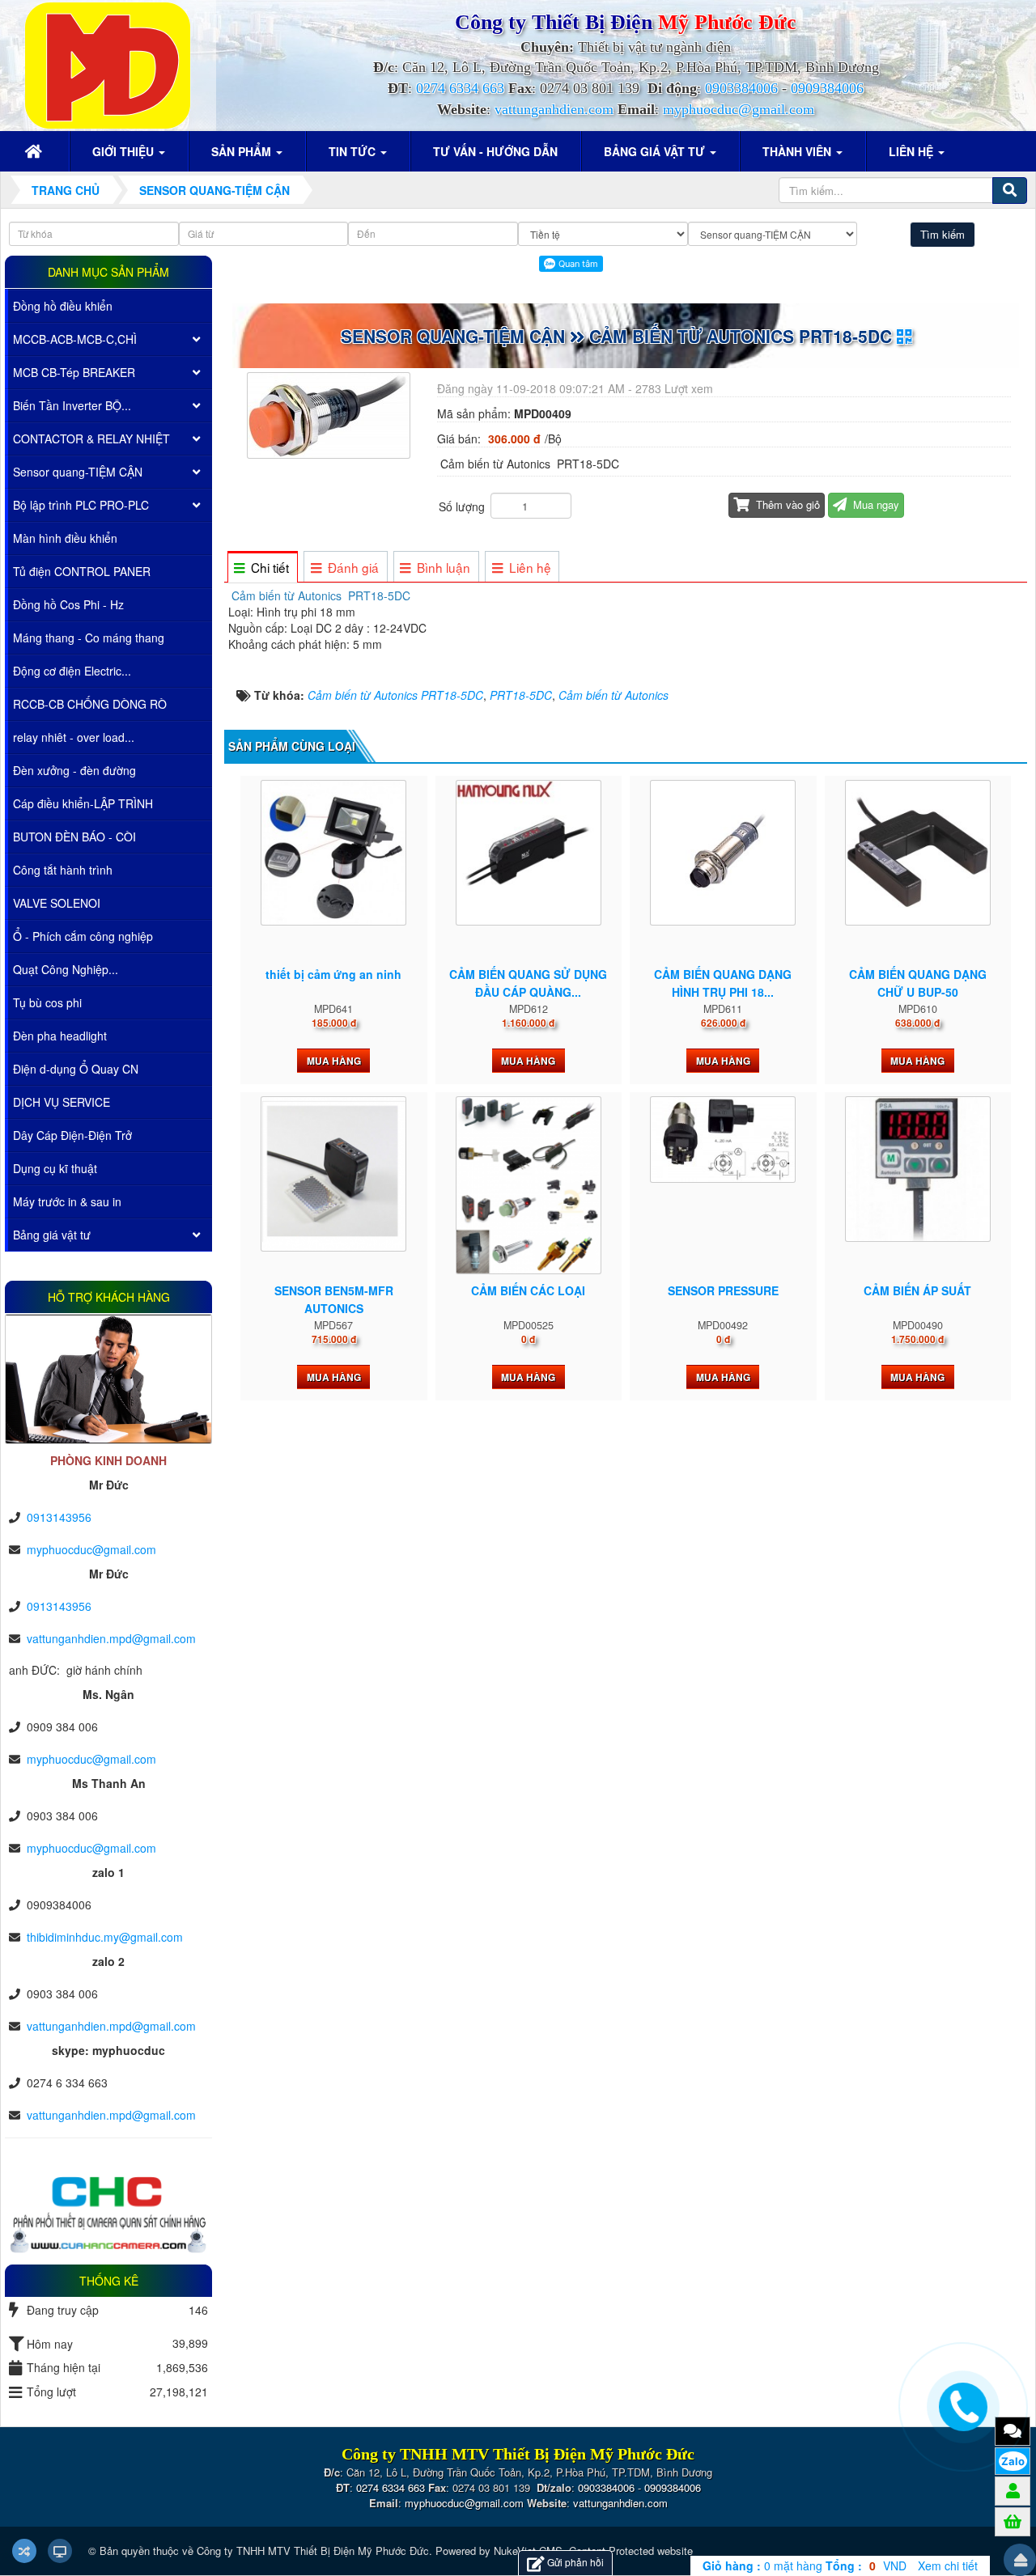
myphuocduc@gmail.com (739, 109)
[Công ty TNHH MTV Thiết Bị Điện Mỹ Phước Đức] (108, 64)
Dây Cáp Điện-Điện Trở (72, 1135)
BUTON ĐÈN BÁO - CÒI (74, 837)
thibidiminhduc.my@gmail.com (105, 1937)
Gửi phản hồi (575, 2562)
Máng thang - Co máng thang (89, 638)
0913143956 (59, 1517)
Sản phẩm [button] (243, 151)
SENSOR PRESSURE (723, 1290)
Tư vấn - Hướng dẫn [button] (495, 151)
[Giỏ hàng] (1013, 2521)
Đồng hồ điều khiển (63, 306)
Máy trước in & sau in (67, 1201)
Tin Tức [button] (354, 151)
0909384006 (827, 88)
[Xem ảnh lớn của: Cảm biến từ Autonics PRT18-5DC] (331, 413)
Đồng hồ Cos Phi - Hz (68, 604)
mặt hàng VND (805, 2565)
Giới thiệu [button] (125, 151)
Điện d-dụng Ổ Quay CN (76, 1069)
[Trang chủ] (36, 151)
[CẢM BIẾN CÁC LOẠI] (529, 1185)
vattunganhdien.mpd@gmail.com (111, 1638)
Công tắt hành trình (63, 870)
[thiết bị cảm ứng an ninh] (333, 853)
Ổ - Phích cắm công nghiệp (83, 936)
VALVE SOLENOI (57, 903)
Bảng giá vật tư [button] (656, 151)
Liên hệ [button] (913, 151)
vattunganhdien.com (554, 109)
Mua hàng (334, 1061)
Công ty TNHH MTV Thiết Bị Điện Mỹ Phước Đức (313, 2551)
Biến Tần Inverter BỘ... (72, 405)
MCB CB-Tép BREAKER (74, 372)
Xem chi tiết (948, 2565)
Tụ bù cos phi (47, 1002)
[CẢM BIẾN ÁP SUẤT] (918, 1169)
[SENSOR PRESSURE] (723, 1140)
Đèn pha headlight (60, 1036)
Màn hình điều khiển (65, 538)
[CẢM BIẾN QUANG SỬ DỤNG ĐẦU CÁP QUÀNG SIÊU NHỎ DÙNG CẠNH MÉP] (529, 853)
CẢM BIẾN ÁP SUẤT (917, 1290)
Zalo (1013, 2461)
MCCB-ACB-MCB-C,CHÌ (75, 339)
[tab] (262, 568)
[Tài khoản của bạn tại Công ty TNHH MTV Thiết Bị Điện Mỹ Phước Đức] (1013, 2490)
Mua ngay (875, 504)
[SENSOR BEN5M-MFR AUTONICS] (333, 1174)
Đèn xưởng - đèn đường (74, 770)
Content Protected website (631, 2551)
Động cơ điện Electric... (72, 671)
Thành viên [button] (798, 151)
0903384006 (741, 88)
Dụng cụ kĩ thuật (55, 1168)
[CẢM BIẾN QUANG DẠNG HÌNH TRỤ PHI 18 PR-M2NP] (723, 853)
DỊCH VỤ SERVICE (62, 1102)
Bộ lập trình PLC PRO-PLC (81, 505)
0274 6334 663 (460, 88)
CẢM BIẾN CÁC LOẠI (528, 1290)
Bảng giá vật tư (52, 1235)
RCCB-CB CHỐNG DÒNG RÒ (90, 704)
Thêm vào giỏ (786, 504)
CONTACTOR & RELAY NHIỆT (91, 439)
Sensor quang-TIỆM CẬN (78, 472)
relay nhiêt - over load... (74, 737)
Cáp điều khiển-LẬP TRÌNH (83, 803)
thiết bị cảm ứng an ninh (333, 974)
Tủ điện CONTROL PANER (82, 571)
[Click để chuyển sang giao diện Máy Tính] (60, 2551)
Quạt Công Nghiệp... (66, 969)
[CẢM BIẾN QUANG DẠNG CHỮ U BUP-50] (918, 853)
